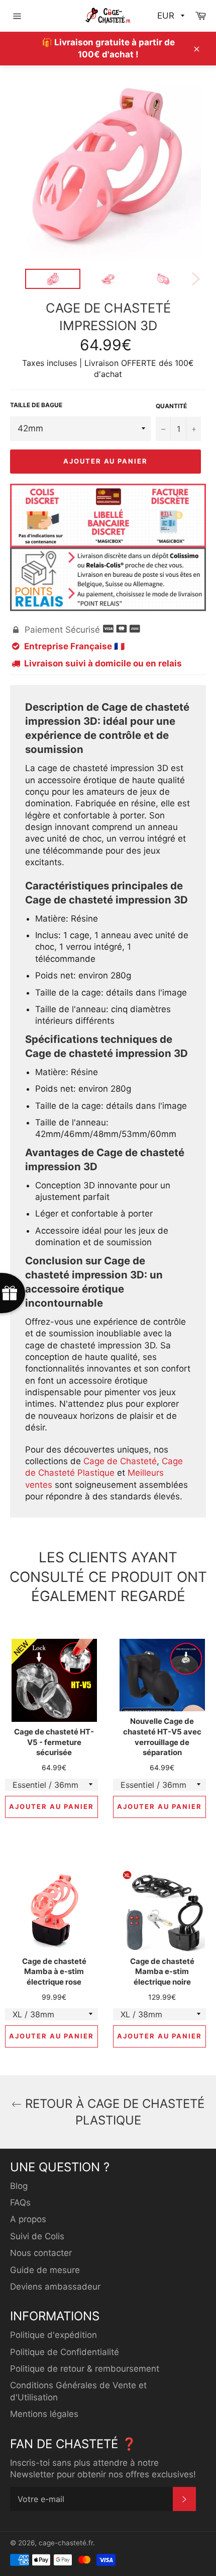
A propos (28, 2219)
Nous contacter (41, 2253)
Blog (19, 2186)
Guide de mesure (45, 2270)
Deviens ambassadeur (55, 2287)
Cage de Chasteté (120, 1461)
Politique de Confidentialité (65, 2352)
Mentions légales (44, 2414)
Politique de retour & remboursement (85, 2369)
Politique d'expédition (53, 2335)
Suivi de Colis (37, 2236)
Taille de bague (36, 405)
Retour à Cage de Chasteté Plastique (113, 2112)
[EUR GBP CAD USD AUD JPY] (170, 16)
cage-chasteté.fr (66, 2543)
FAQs (20, 2203)
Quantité (171, 406)
